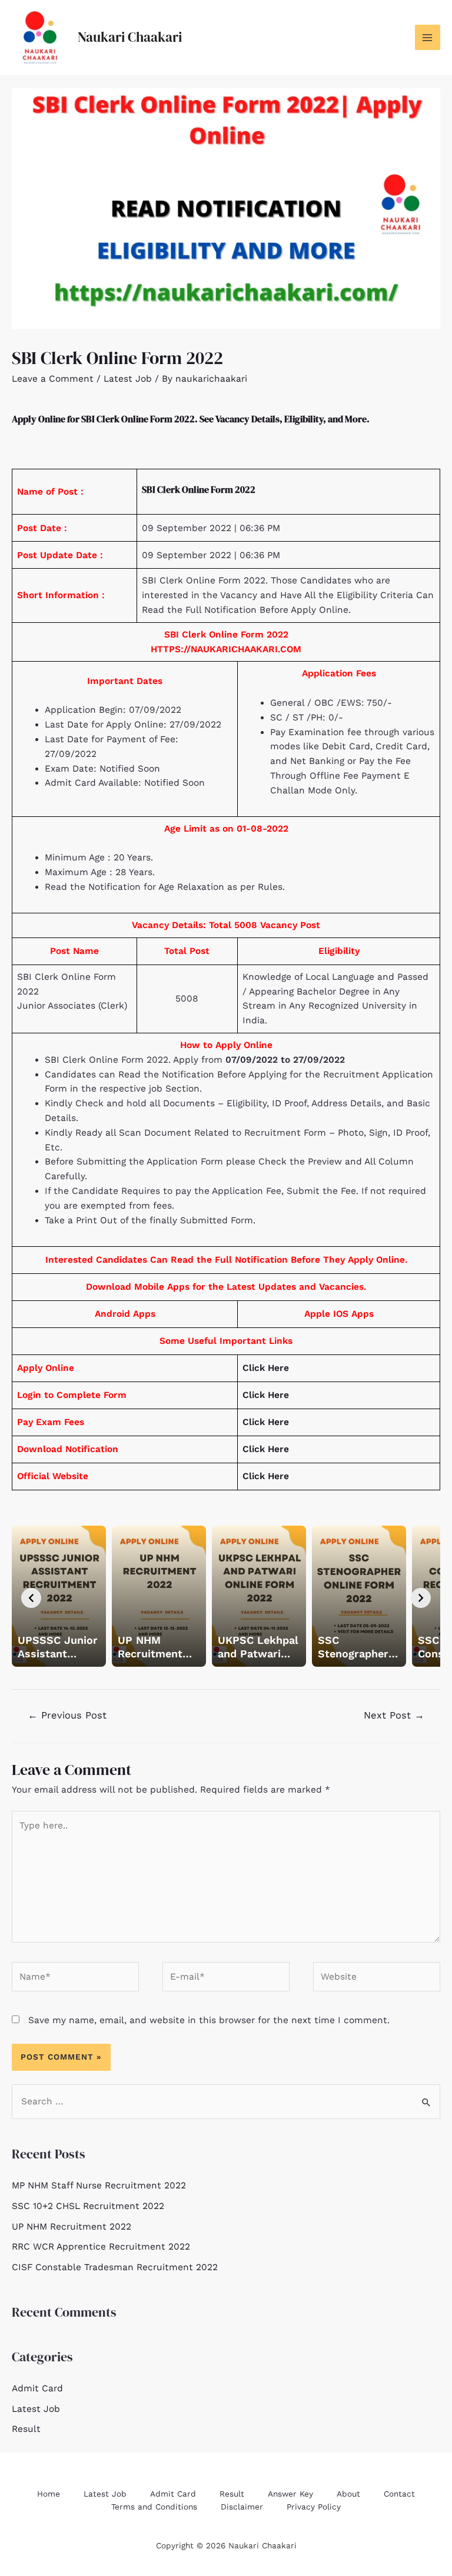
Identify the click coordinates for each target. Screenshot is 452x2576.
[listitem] (59, 1596)
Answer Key (290, 2494)
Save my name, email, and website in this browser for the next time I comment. (209, 2020)
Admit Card (37, 2388)
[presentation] (31, 1598)
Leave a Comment (53, 379)
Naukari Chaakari (130, 37)
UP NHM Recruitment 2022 (72, 2227)
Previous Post (67, 1715)
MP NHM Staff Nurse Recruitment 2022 (99, 2185)
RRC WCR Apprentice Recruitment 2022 (101, 2247)
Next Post (394, 1715)
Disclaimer (242, 2507)
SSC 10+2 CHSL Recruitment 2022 (88, 2206)
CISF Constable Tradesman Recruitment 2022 (115, 2267)
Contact (399, 2494)
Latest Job (128, 379)
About (348, 2494)
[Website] (377, 1979)
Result (26, 2429)
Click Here (266, 1368)
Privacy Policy (314, 2507)
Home (49, 2494)
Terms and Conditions (154, 2507)
